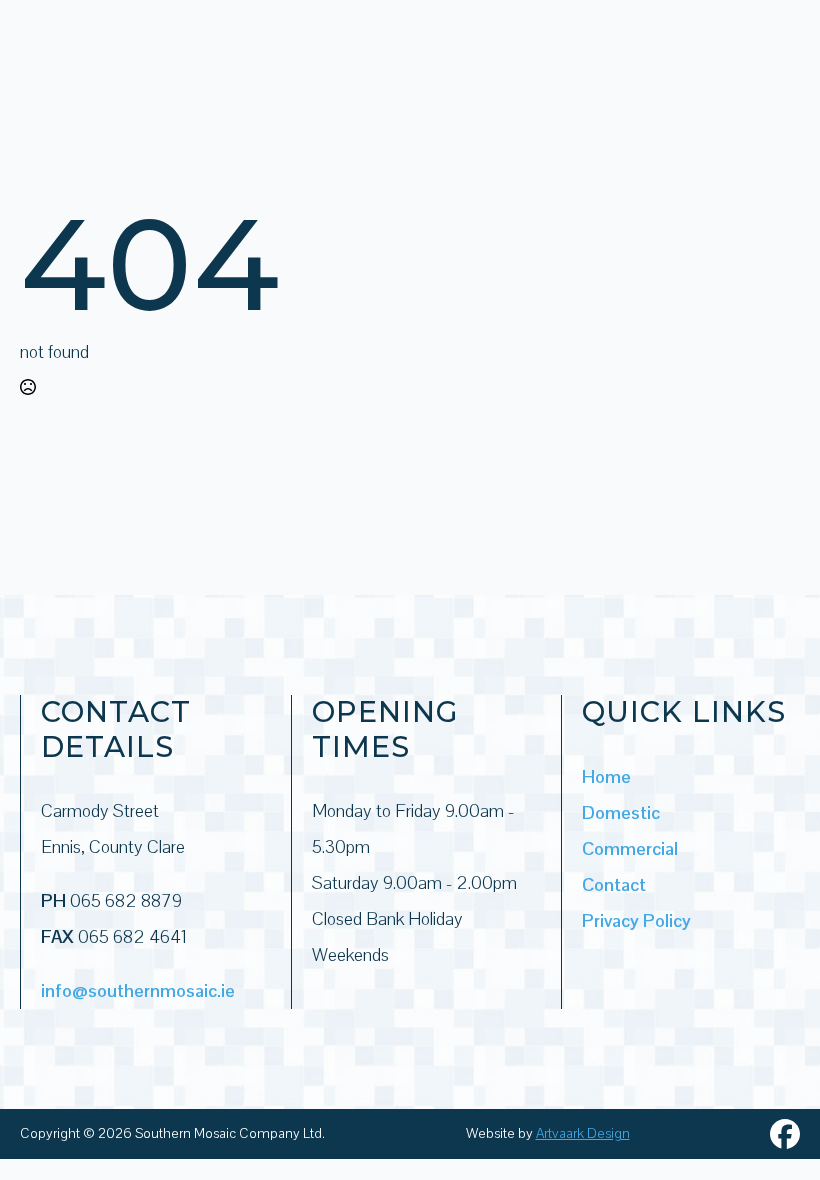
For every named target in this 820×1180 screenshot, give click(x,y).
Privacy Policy (636, 920)
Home (606, 776)
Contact (614, 884)
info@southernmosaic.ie (138, 990)
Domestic (621, 812)
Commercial (630, 848)
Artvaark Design (583, 1133)
